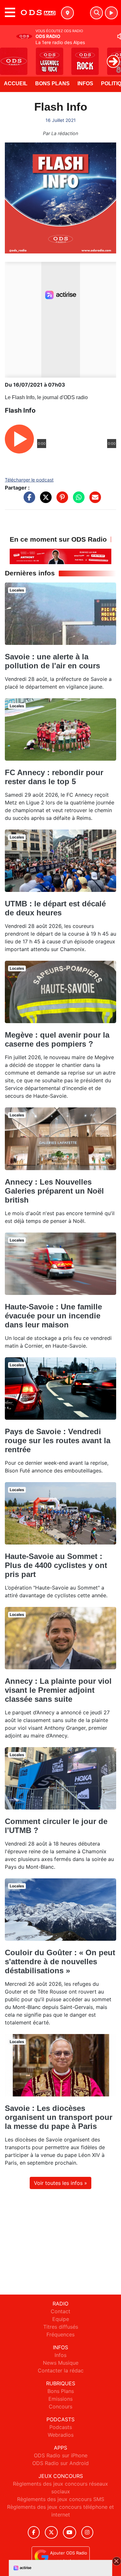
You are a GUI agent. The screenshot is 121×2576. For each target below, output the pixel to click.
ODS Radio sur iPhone (61, 2455)
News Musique (61, 2363)
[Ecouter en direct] (111, 13)
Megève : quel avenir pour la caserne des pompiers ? (57, 1039)
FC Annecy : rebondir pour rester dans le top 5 (54, 777)
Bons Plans (52, 83)
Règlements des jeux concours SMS (61, 2499)
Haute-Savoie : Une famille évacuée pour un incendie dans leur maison (53, 1316)
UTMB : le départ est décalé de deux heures (55, 908)
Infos (85, 83)
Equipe (61, 2319)
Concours (60, 2406)
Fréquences (60, 2334)
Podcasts (61, 2427)
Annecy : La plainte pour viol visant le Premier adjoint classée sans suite (58, 1690)
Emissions (60, 2399)
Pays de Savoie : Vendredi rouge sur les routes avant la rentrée (58, 1440)
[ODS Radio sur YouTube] (70, 2532)
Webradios (61, 2435)
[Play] (8, 57)
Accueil (16, 83)
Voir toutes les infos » (60, 2183)
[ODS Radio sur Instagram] (87, 2532)
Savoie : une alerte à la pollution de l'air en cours (52, 661)
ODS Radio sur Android (60, 2463)
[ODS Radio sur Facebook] (34, 2532)
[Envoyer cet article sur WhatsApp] (77, 500)
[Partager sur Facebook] (28, 500)
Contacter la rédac (61, 2370)
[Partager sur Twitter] (44, 500)
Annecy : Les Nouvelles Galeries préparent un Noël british (54, 1191)
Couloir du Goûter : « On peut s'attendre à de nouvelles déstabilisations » (60, 1962)
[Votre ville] (67, 13)
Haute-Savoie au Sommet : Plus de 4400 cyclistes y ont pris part (56, 1565)
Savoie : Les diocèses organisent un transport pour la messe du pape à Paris (59, 2117)
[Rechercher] (96, 13)
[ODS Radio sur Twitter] (51, 2532)
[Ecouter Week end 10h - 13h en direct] (60, 556)
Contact (60, 2311)
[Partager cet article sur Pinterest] (61, 500)
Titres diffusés (61, 2327)
